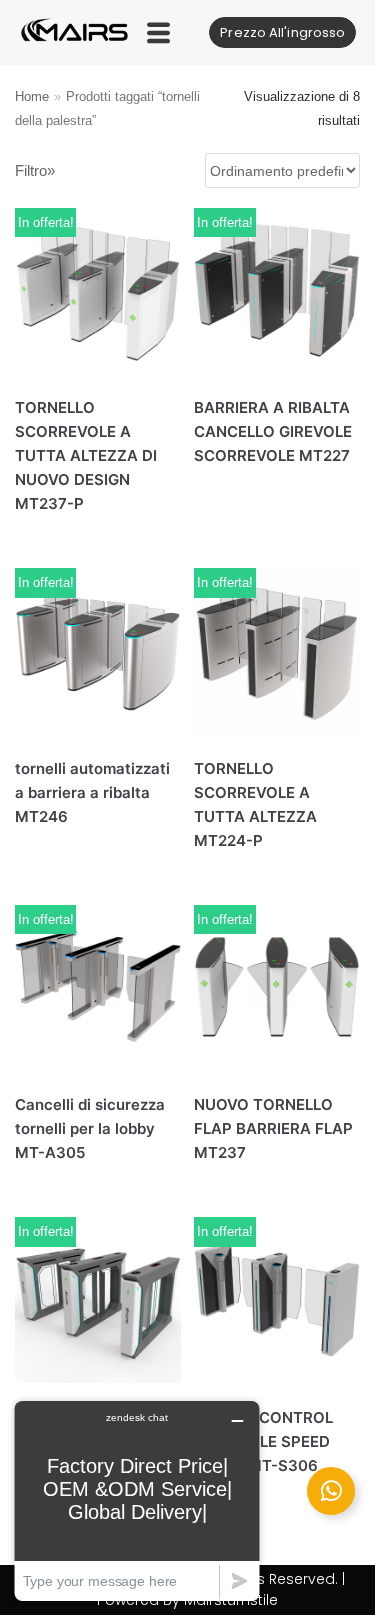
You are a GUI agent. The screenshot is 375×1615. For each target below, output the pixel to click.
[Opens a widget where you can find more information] (137, 1500)
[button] (158, 32)
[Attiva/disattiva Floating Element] (331, 1491)
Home (32, 96)
